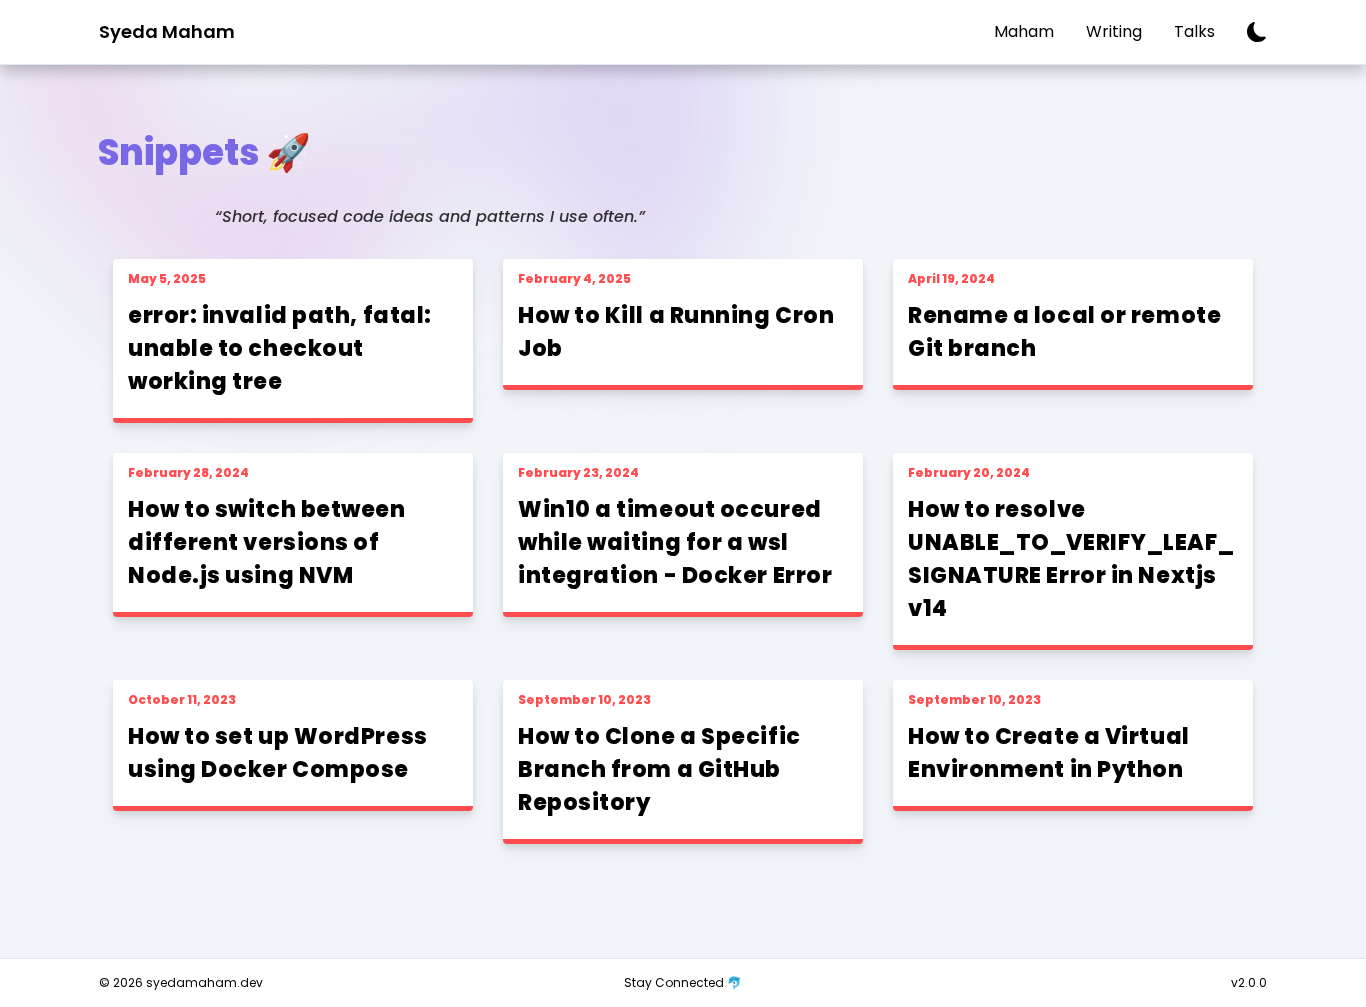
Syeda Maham (167, 31)
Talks (1194, 31)
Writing (1114, 31)
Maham (1024, 31)
